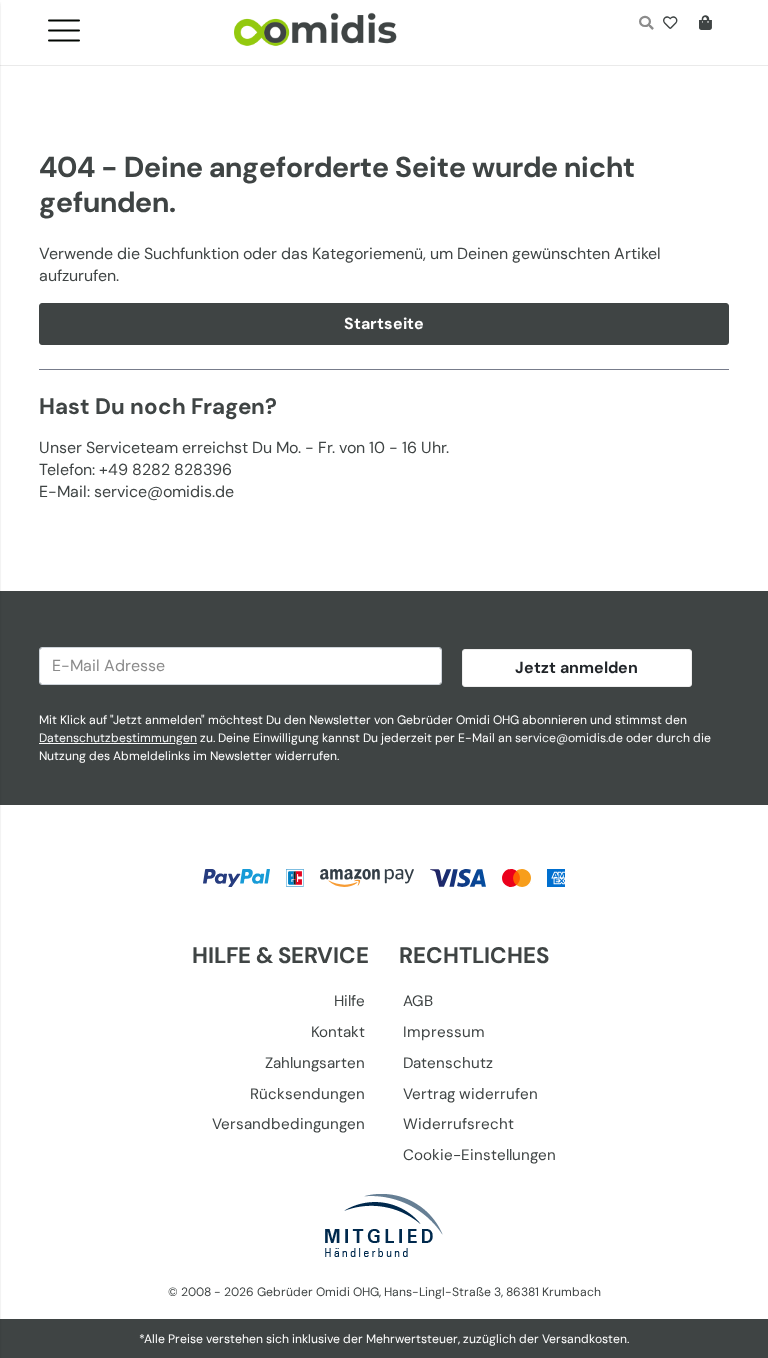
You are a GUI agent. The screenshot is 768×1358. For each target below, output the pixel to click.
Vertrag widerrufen (470, 1094)
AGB (418, 1001)
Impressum (444, 1032)
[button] (72, 25)
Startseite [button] (384, 323)
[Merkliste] (674, 25)
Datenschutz (448, 1063)
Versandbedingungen (288, 1124)
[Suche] (645, 25)
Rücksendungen (307, 1094)
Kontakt (338, 1032)
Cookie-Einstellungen (479, 1155)
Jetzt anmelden (576, 667)
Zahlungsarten (315, 1063)
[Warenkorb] (709, 25)
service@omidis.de (569, 738)
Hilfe (349, 1001)
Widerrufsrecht (458, 1124)
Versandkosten (584, 1339)
